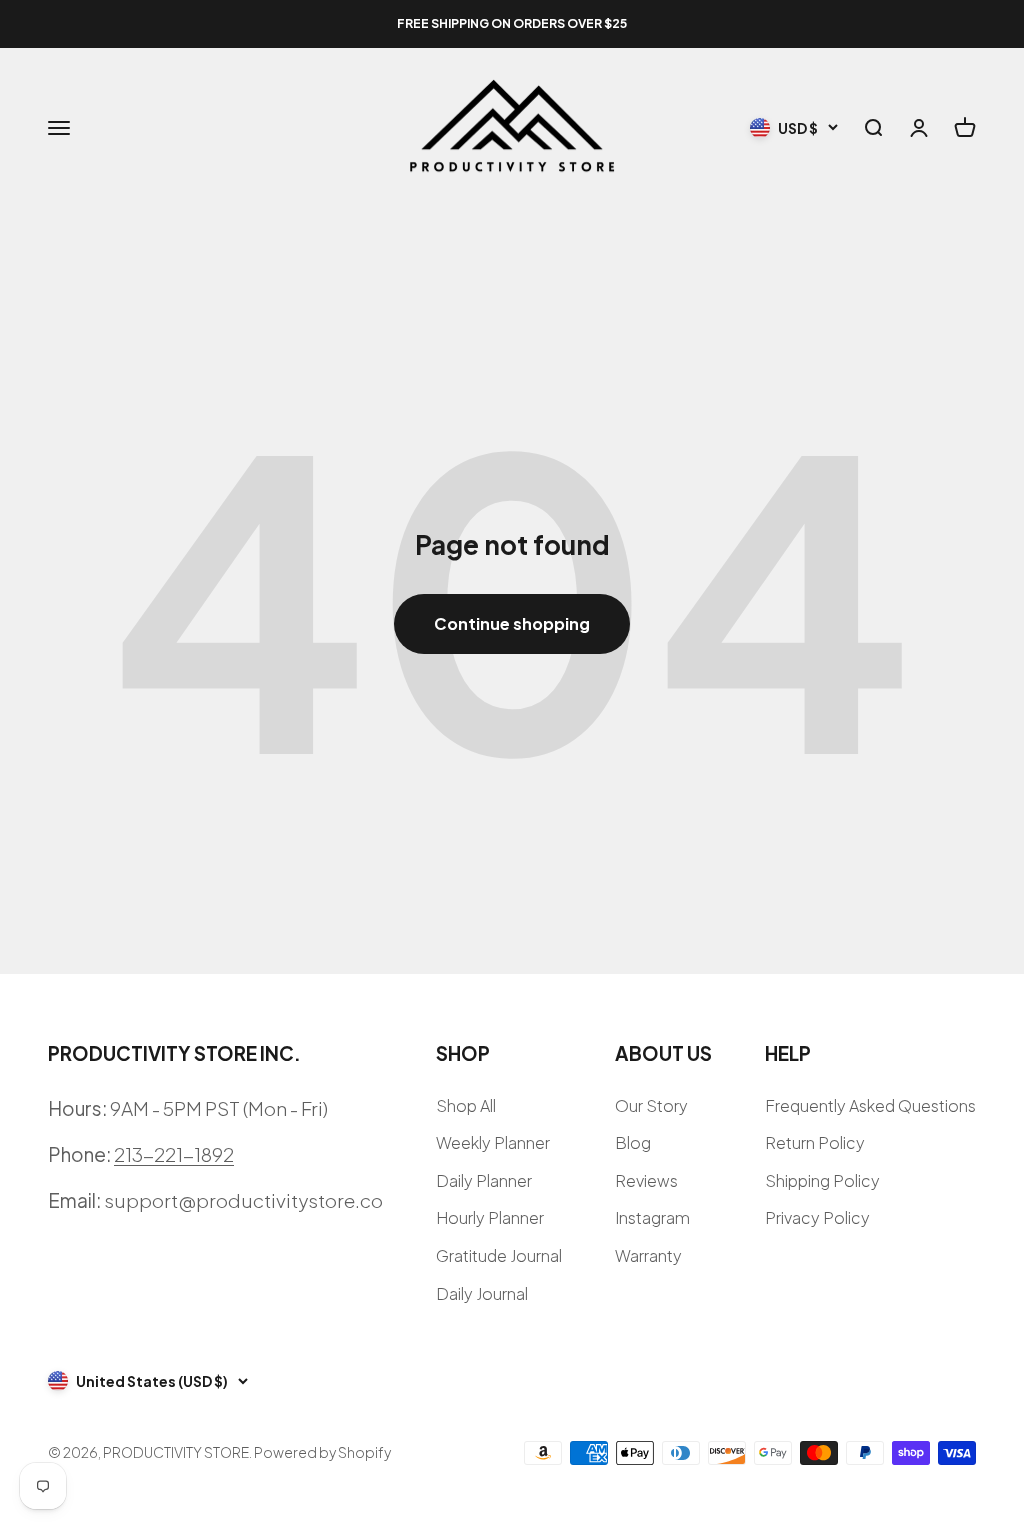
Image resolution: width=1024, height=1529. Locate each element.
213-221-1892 (174, 1154)
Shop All (466, 1105)
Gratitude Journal (499, 1255)
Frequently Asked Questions (870, 1105)
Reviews (646, 1180)
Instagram (652, 1217)
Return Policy (815, 1142)
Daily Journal (482, 1293)
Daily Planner (484, 1180)
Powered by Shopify (322, 1452)
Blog (633, 1142)
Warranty (648, 1255)
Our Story (651, 1105)
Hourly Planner (490, 1217)
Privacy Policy (817, 1217)
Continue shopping (512, 623)
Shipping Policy (822, 1180)
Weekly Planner (493, 1142)
